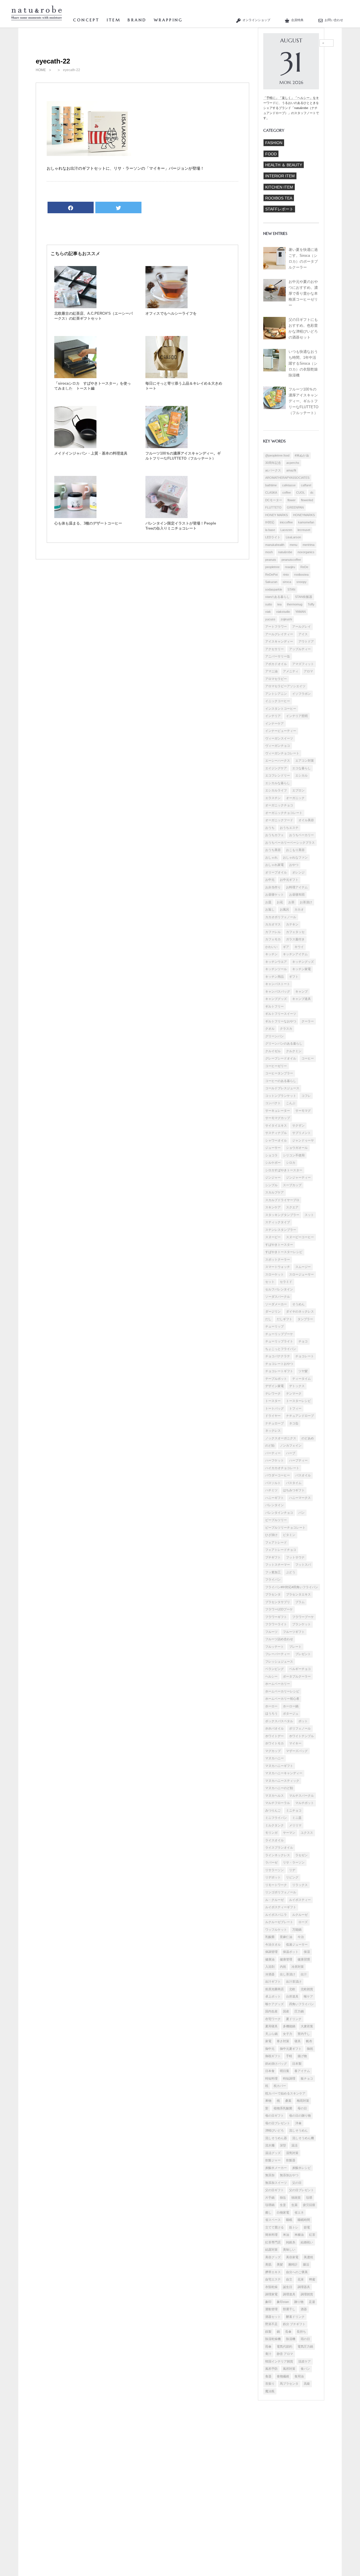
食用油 (299, 2376)
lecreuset (304, 530)
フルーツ (271, 1632)
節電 (307, 2227)
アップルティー (300, 649)
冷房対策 (298, 1967)
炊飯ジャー (273, 2160)
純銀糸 (291, 2242)
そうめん (298, 1304)
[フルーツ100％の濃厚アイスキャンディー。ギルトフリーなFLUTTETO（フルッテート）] (166, 447)
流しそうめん (298, 2130)
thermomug (295, 604)
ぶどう (291, 1572)
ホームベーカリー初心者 (282, 1699)
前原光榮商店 (274, 1989)
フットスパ (303, 1565)
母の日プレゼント (278, 2123)
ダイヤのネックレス (300, 1311)
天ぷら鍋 (271, 2034)
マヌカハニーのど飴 (279, 1788)
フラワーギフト (276, 1617)
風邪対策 (289, 2369)
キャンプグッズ (276, 999)
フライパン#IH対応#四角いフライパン (292, 1587)
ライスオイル (274, 1840)
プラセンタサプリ (278, 1602)
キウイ (299, 947)
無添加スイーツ (276, 2183)
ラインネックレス (278, 1855)
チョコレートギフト (279, 1371)
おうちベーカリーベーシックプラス (290, 843)
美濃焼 (308, 2257)
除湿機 (291, 2339)
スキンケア (273, 1207)
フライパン (273, 1579)
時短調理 (289, 2078)
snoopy (301, 582)
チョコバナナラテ (278, 1356)
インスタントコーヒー (281, 709)
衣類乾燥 (271, 2287)
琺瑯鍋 (270, 2205)
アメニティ (291, 671)
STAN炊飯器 (304, 597)
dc (312, 492)
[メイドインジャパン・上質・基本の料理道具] (75, 447)
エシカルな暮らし (278, 783)
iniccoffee (286, 522)
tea (279, 604)
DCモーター (274, 500)
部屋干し (289, 2309)
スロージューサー (301, 1274)
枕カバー (280, 2086)
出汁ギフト (273, 1982)
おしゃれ (271, 857)
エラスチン (273, 798)
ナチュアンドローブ (300, 1416)
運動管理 (271, 2309)
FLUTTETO (273, 507)
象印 (268, 2302)
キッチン (271, 954)
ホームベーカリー (278, 1684)
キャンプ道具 (301, 999)
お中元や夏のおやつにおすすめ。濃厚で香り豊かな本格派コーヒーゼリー (303, 294)
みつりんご (273, 1810)
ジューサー (273, 1148)
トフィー (295, 1408)
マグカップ (273, 1751)
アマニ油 (271, 671)
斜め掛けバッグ (276, 2064)
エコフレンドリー (278, 775)
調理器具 (304, 2287)
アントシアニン (276, 694)
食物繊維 (283, 2376)
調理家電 (271, 2294)
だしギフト (284, 1319)
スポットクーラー (278, 1259)
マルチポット (305, 1803)
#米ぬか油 (302, 455)
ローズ (303, 1922)
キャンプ (301, 991)
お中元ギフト (289, 880)
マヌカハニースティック (282, 1781)
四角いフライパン (301, 2004)
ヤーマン (289, 1833)
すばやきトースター (279, 1245)
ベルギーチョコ (300, 1669)
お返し (270, 909)
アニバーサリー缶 (278, 656)
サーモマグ (303, 1111)
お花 (280, 902)
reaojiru (290, 567)
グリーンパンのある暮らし (284, 1043)
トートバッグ (274, 1408)
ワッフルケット (276, 1930)
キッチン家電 (301, 969)
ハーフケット (274, 1460)
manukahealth (275, 545)
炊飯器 (291, 2160)
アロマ (308, 671)
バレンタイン (274, 1505)
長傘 (288, 2332)
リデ (292, 1870)
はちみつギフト (294, 1490)
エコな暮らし (301, 768)
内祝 (283, 1967)
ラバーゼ (271, 1862)
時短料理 (271, 2078)
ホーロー (271, 1706)
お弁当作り (273, 887)
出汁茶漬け (294, 1982)
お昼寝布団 (297, 895)
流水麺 (270, 2145)
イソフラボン (301, 694)
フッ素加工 (273, 1572)
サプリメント (301, 1133)
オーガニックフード (279, 820)
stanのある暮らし (277, 597)
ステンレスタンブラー (281, 1230)
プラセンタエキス (298, 1594)
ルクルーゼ (300, 1915)
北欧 (292, 1989)
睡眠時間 (304, 2220)
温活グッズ (273, 2153)
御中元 (270, 2049)
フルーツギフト (294, 1632)
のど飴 (270, 1445)
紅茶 (312, 2235)
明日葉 (284, 2071)
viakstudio (283, 612)
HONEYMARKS (304, 515)
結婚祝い (307, 2242)
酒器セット (273, 2317)
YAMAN (301, 612)
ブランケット (301, 1624)
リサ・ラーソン (294, 1862)
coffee (287, 492)
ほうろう (271, 1713)
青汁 (268, 2354)
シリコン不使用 (294, 1155)
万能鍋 (297, 1930)
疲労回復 (309, 2205)
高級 (307, 2384)
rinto (286, 575)
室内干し (304, 2034)
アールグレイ (301, 627)
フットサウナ (295, 1557)
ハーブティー (298, 1460)
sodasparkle (274, 589)
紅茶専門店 (273, 2242)
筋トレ (294, 2227)
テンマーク (294, 1393)
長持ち (301, 2332)
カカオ (299, 909)
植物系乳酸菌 (283, 2108)
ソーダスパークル (278, 1297)
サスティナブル (276, 1133)
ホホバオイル (274, 1728)
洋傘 (298, 2123)
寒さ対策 (283, 2041)
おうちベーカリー (301, 835)
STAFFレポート (279, 209)
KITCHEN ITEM (279, 187)
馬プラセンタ (289, 2384)
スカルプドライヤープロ (282, 1200)
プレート (295, 1647)
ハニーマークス (300, 1498)
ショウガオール (297, 1148)
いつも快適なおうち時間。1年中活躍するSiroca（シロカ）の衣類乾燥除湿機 (303, 364)
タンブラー (305, 1319)
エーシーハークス (278, 761)
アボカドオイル (276, 664)
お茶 (291, 902)
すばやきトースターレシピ (284, 1252)
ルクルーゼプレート (279, 1922)
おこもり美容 (295, 850)
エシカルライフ (276, 790)
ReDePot (271, 575)
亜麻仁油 (286, 1937)
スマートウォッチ (278, 1267)
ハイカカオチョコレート (282, 1468)
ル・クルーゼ (274, 1900)
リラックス (300, 1885)
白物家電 (283, 2212)
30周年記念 (273, 463)
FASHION (274, 143)
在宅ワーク (273, 2019)
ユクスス (307, 1833)
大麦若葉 (307, 2026)
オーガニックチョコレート (284, 813)
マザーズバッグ (297, 1751)
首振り (270, 2384)
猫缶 (283, 2198)
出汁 (304, 1974)
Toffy (311, 604)
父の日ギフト (274, 2190)
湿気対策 (292, 2153)
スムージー (303, 1267)
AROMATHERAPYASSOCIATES (287, 478)
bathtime (271, 485)
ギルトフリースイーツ (281, 1014)
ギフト (294, 977)
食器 (268, 2376)
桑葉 (288, 2101)
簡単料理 (271, 2235)
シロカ (291, 1163)
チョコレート (305, 1356)
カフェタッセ (295, 932)
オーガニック (295, 798)
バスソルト (273, 1483)
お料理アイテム (297, 887)
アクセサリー (274, 649)
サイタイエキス (276, 1125)
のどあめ (308, 1438)
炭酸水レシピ (301, 2168)
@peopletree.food (277, 455)
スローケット (274, 1274)
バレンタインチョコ (279, 1513)
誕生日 (288, 2287)
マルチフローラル (278, 1803)
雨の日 (305, 2339)
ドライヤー (273, 1416)
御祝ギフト (273, 2056)
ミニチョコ (294, 1810)
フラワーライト (276, 1624)
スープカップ (292, 1185)
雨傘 (268, 2346)
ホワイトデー (274, 1736)
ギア (286, 947)
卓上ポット (273, 1996)
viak (268, 612)
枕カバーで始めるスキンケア (285, 2093)
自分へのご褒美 (297, 2272)
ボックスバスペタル (279, 1721)
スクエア (292, 1207)
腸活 (306, 2264)
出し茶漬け (288, 1974)
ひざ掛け (271, 1535)
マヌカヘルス (274, 1796)
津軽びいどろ (274, 2130)
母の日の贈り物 (300, 2116)
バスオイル (303, 1475)
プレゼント (303, 1654)
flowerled (307, 500)
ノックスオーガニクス (281, 1438)
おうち (270, 828)
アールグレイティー (279, 634)
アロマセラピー (276, 679)
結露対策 (271, 2250)
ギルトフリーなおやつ (281, 1021)
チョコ (303, 1341)
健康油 (270, 1959)
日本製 (297, 2064)
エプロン (298, 790)
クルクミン (294, 1051)
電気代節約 (284, 2346)
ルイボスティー (300, 1900)
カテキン (292, 924)
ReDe (304, 567)
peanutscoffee (291, 560)
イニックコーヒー (278, 701)
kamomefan (306, 522)
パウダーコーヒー (278, 1475)
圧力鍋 (299, 2011)
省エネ (299, 2212)
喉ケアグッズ (274, 2004)
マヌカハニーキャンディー (284, 1773)
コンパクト (273, 1103)
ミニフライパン (276, 1818)
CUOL (301, 492)
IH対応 (270, 522)
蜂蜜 (312, 2279)
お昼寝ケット (274, 895)
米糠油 (299, 2235)
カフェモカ (273, 939)
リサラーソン (274, 1870)
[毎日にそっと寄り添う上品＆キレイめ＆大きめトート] (166, 377)
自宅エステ (273, 2279)
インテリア (273, 716)
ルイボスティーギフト (281, 1907)
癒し (268, 2212)
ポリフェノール (300, 1728)
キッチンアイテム (295, 954)
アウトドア (306, 641)
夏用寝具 (271, 2026)
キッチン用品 (274, 977)
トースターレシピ (298, 1401)
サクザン (298, 1125)
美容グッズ (273, 2257)
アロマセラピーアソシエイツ (285, 686)
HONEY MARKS (276, 515)
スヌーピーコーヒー (300, 1237)
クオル (270, 1029)
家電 (268, 2041)
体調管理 (271, 1952)
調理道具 (289, 2294)
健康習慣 (304, 1959)
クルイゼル (273, 1051)
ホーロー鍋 (291, 1706)
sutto (269, 604)
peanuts (271, 560)
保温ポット (291, 1952)
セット (270, 1282)
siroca (287, 582)
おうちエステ (289, 828)
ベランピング (274, 1669)
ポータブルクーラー (297, 1676)
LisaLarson (293, 537)
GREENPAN (295, 507)
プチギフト (273, 1557)
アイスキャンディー (279, 641)
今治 (301, 1937)
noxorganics (306, 552)
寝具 (298, 2041)
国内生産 (271, 2011)
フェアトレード (276, 1542)
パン (301, 1513)
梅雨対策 (303, 2101)
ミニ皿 (297, 1818)
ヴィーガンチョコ (278, 746)
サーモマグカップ (278, 1118)
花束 (301, 2279)
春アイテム (302, 2071)
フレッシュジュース (279, 1662)
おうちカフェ (274, 835)
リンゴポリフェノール (281, 1892)
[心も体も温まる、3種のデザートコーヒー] (75, 517)
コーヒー (308, 1058)
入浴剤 (270, 1967)
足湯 (312, 2302)
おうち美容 (273, 850)
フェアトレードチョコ (281, 1550)
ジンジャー (273, 1177)
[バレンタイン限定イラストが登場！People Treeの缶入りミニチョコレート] (166, 517)
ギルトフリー (274, 1006)
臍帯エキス (273, 2272)
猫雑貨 (296, 2198)
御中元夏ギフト (291, 2049)
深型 (283, 2145)
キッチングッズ (303, 962)
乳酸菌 (270, 1937)
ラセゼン (301, 1855)
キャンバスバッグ (278, 991)
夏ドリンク (294, 2019)
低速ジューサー (297, 1944)
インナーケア (274, 723)
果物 (268, 2101)
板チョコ (307, 2078)
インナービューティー (281, 731)
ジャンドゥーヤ (303, 1140)
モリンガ (271, 1833)
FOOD (271, 154)
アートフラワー (276, 627)
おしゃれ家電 (274, 865)
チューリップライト (279, 1341)
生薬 (294, 2205)
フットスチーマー (278, 1565)
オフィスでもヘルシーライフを (171, 313)
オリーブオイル (276, 872)
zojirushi (286, 619)
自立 (289, 2279)
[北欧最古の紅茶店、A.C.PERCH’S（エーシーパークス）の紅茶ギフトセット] (75, 307)
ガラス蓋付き (295, 939)
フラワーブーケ (303, 1617)
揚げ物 (302, 2056)
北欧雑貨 (307, 1989)
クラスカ (286, 1029)
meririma (309, 545)
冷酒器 (270, 1974)
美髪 (280, 2264)
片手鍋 (270, 2198)
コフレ (306, 1096)
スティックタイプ (278, 1222)
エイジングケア (276, 768)
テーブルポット (276, 1379)
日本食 (270, 2071)
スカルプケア (274, 1192)
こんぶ (291, 1103)
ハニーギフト (274, 1498)
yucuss (270, 619)
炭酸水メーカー (276, 2168)
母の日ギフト (274, 2116)
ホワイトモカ (274, 1743)
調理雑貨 (307, 2294)
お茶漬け (306, 902)
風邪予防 (271, 2369)
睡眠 (289, 2220)
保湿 (307, 1952)
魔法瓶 (270, 2391)
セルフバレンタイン (279, 1289)
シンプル (271, 1185)
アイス (303, 634)
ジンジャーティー (298, 1177)
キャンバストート (278, 984)
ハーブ (291, 1453)
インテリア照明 (297, 716)
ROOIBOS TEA (279, 198)
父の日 (297, 2183)
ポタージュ (291, 1713)
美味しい (289, 2250)
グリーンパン (274, 1036)
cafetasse (289, 485)
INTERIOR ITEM (280, 176)
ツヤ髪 (303, 1371)
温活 (294, 2145)
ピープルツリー (276, 1520)
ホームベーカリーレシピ (282, 1691)
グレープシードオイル (281, 1058)
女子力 (288, 2034)
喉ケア (308, 1996)
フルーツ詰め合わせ (279, 1639)
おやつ (294, 865)
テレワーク (273, 1393)
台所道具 (292, 1996)
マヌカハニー (274, 1758)
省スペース (273, 2220)
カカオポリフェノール (281, 917)
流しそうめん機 (303, 2138)
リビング (292, 1877)
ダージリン (273, 1311)
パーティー (273, 1453)
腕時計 (293, 2264)
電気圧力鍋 (305, 2346)
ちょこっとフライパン (281, 1349)
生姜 (283, 2205)
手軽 (289, 2056)
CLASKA (271, 492)
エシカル (301, 775)
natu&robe (285, 552)
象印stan (283, 2302)
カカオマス (273, 924)
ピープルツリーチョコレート (285, 1528)
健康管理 (286, 1959)
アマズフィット (303, 664)
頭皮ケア (305, 2361)
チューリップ (274, 1326)
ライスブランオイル (279, 1848)
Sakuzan (271, 582)
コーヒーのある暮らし (281, 1081)
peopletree (272, 567)
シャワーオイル (276, 1140)
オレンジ (298, 872)
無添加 (270, 2175)
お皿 (268, 902)
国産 (286, 2011)
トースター (273, 1401)
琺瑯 (309, 2198)
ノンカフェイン (291, 1445)
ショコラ (271, 1155)
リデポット (273, 1877)
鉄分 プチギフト (294, 2324)
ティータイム (301, 1379)
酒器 (304, 2309)
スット (309, 1215)
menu (293, 545)
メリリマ (295, 1825)
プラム (300, 1602)
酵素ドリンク (295, 2317)
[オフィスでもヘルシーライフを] (166, 307)
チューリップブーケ (279, 1334)
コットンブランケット (281, 1096)
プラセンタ (273, 1594)
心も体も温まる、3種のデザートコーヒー (88, 523)
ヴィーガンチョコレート (282, 753)
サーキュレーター (278, 1111)
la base (270, 530)
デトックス (297, 1386)
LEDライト (273, 537)
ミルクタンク (274, 1825)
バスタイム (294, 1483)
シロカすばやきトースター (284, 1170)
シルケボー (273, 1163)
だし (268, 1319)
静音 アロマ (285, 2354)
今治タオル (273, 1944)
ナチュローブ (274, 1423)
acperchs (293, 463)
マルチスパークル (301, 1796)
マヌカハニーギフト (279, 1766)
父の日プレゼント (301, 2190)
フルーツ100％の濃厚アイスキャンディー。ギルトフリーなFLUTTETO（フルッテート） (303, 401)
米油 (286, 2235)
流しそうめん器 (276, 2138)
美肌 (268, 2264)
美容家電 (292, 2257)
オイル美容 (306, 820)
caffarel (306, 485)
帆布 (309, 2041)
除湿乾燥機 (273, 2339)
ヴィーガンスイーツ (279, 738)
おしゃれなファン (295, 857)
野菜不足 (271, 2324)
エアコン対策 (305, 761)
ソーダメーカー (276, 1304)
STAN (291, 589)
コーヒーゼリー (276, 1066)
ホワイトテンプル (301, 1736)
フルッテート (274, 1647)
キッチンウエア (276, 962)
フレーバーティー (278, 1654)
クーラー (308, 1021)
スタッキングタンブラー (282, 1215)
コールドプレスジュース (282, 1088)
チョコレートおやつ (279, 1364)
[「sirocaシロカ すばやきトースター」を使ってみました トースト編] (75, 377)
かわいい (271, 947)
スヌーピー (273, 1237)
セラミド (286, 1282)
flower (292, 500)
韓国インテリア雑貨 (279, 2361)
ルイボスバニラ (276, 1915)
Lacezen (286, 530)
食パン (305, 2369)
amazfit (291, 470)
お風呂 (284, 909)
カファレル (273, 932)
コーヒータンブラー (279, 1073)
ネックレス (273, 1431)
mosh (269, 552)
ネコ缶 (294, 1423)
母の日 (302, 2108)
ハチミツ (271, 1490)
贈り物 (299, 2302)
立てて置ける (274, 2227)
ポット (303, 1721)
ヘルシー (271, 1676)
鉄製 (268, 2332)
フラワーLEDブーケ (279, 1609)
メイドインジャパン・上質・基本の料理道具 (91, 453)
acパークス (273, 470)
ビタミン (289, 1535)
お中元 (270, 880)
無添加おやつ (289, 2175)
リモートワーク (276, 1885)
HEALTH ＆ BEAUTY (284, 165)
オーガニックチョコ (279, 805)
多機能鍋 (289, 2026)
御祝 (310, 2049)
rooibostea (301, 575)
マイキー (295, 1743)
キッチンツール (276, 969)
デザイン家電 (274, 1386)
